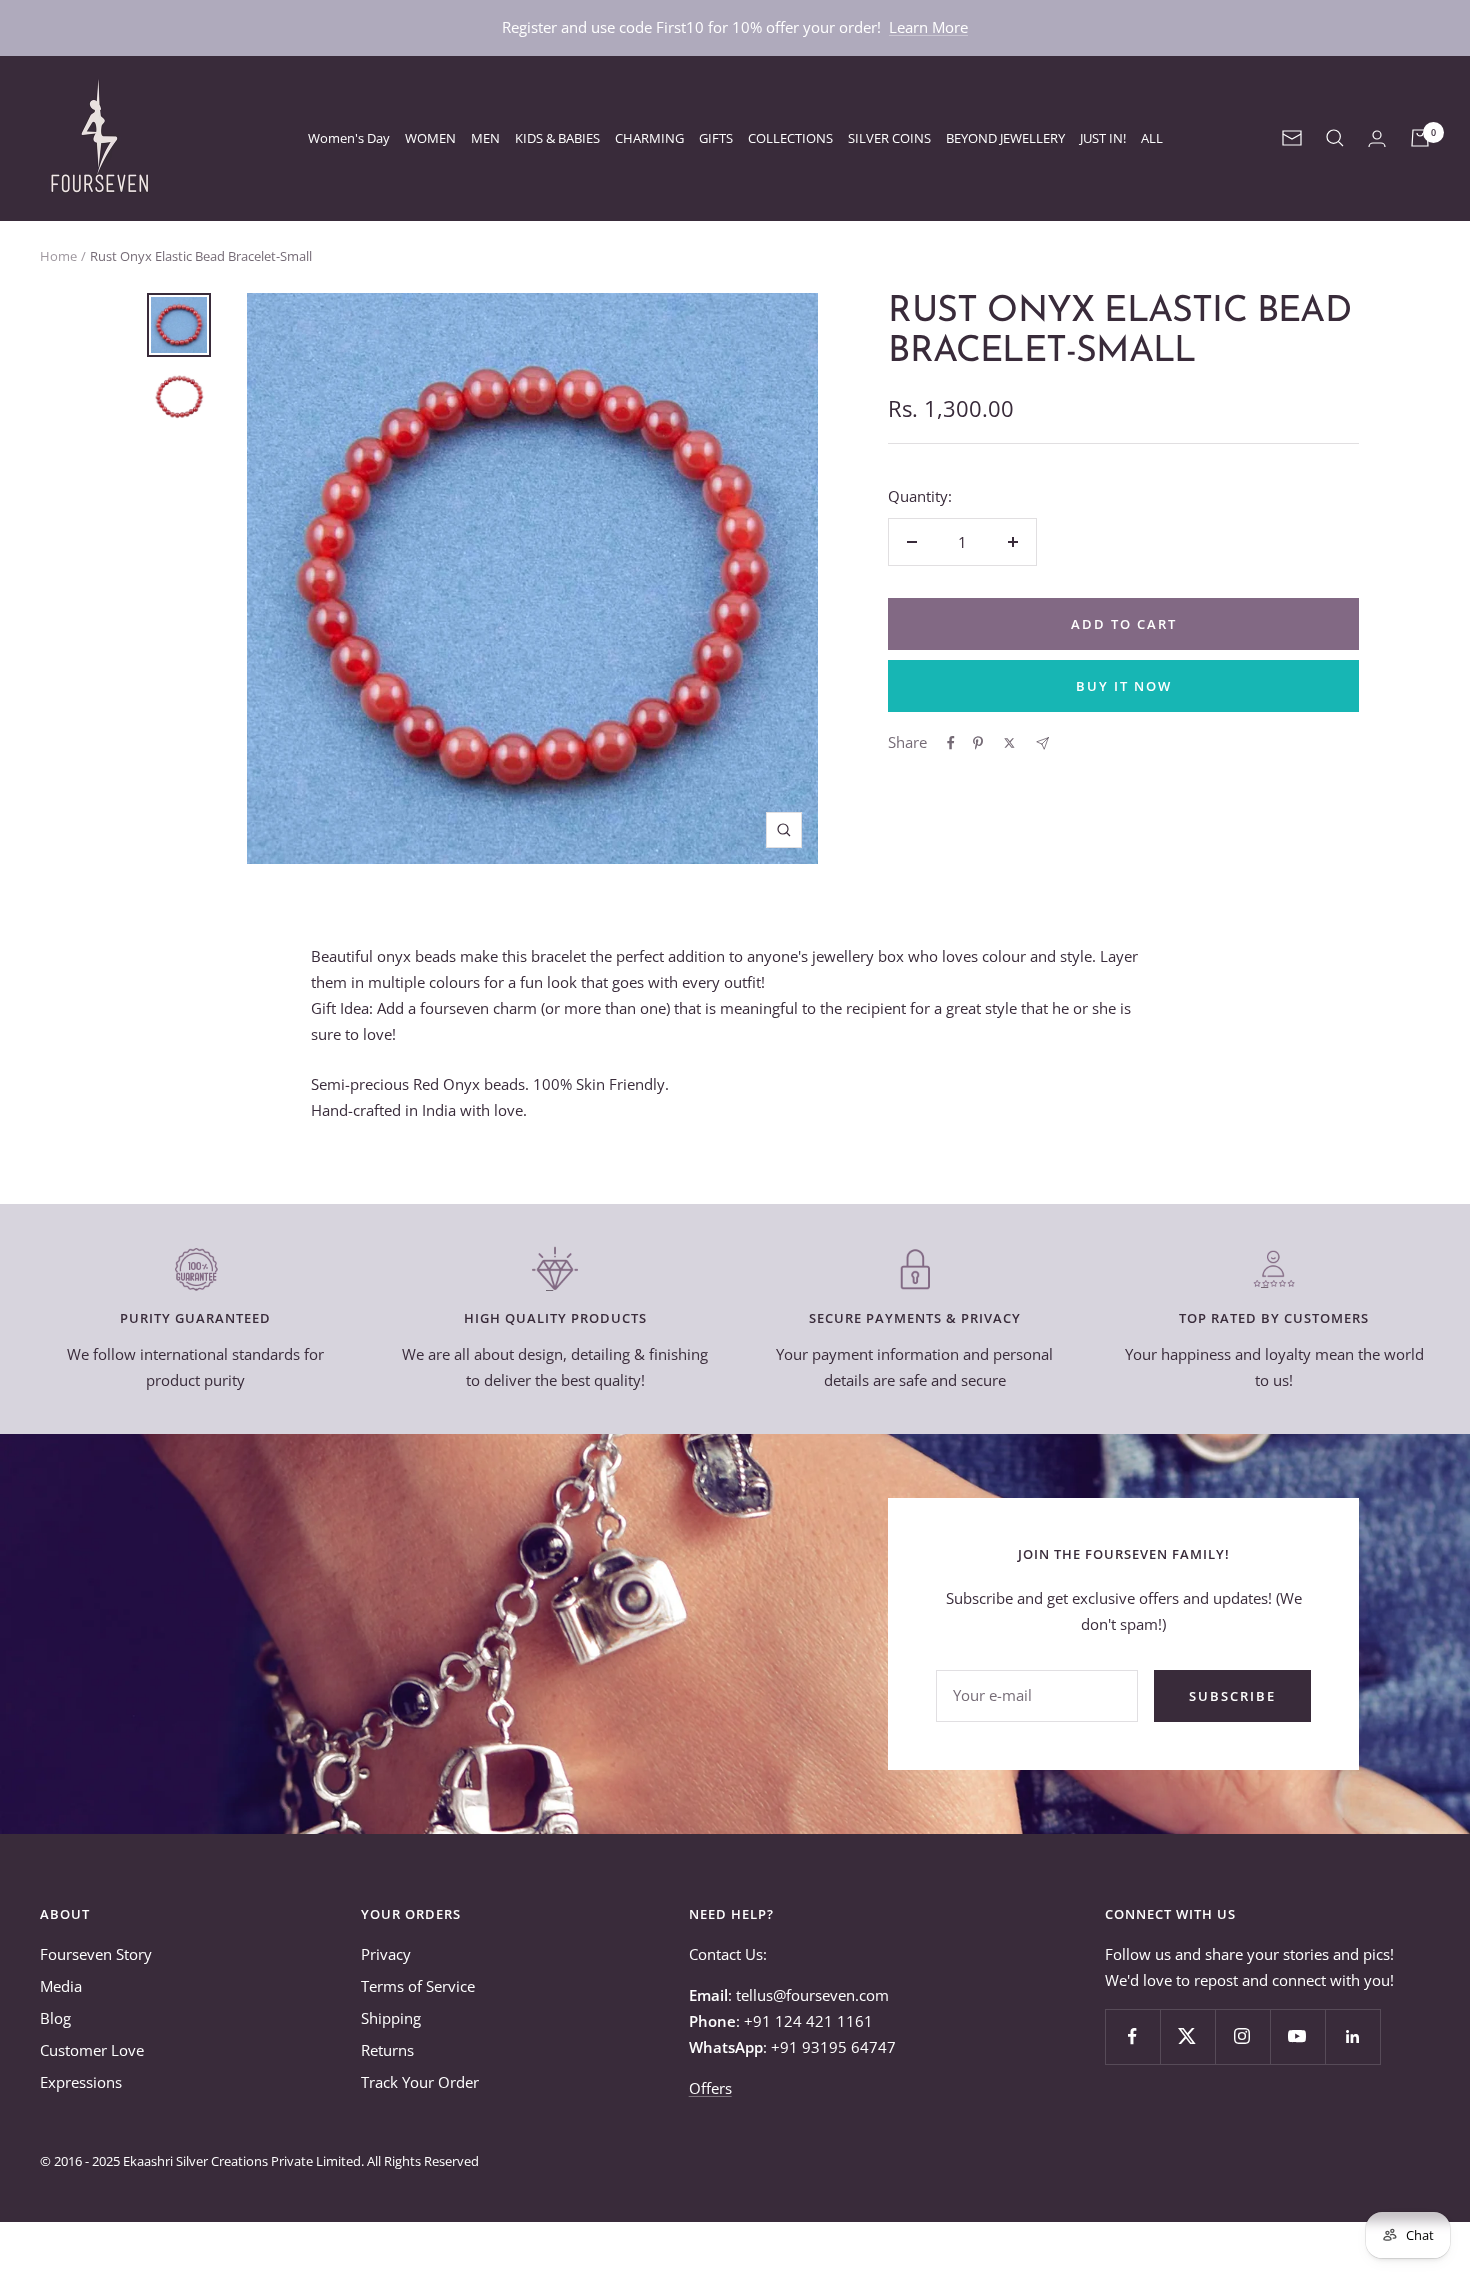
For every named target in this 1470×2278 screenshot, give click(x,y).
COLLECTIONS (790, 138)
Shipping (391, 2018)
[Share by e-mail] (1042, 743)
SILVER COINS (889, 138)
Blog (55, 2018)
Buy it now (1124, 686)
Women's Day (349, 138)
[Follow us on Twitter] (1187, 2036)
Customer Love (92, 2050)
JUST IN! (1103, 138)
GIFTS (716, 138)
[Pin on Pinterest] (978, 743)
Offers (710, 2088)
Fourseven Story (96, 1954)
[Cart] (1420, 138)
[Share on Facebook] (951, 743)
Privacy (386, 1954)
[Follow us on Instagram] (1242, 2036)
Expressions (81, 2082)
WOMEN (430, 138)
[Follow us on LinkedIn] (1352, 2036)
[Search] (1335, 138)
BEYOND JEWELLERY (1005, 138)
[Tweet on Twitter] (1009, 743)
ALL (1152, 138)
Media (61, 1986)
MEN (485, 138)
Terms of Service (418, 1986)
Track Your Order (420, 2082)
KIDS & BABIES (557, 138)
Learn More (928, 27)
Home (58, 256)
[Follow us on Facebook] (1132, 2036)
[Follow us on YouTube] (1297, 2036)
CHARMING (649, 138)
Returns (387, 2050)
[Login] (1377, 138)
